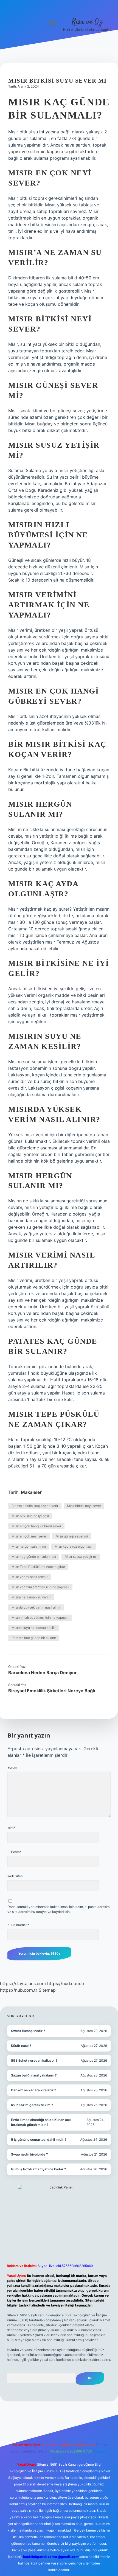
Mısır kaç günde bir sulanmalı (34, 1557)
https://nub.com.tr (19, 1990)
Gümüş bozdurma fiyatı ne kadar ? (39, 2169)
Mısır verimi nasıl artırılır (29, 1577)
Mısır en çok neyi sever (29, 1536)
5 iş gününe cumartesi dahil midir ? (39, 2139)
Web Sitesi (15, 1876)
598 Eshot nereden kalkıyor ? (34, 2060)
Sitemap (47, 1990)
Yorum (12, 1767)
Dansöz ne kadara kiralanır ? (34, 2090)
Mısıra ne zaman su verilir (31, 1597)
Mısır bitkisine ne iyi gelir (30, 1516)
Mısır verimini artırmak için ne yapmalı (40, 1587)
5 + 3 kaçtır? (18, 1925)
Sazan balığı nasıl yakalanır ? (34, 2075)
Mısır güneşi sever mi (72, 1536)
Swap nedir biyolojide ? (29, 2154)
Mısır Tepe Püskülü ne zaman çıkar (38, 1567)
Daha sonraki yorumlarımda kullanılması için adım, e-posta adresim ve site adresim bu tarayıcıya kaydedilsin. (58, 1909)
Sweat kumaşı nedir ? (28, 2031)
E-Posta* (14, 1852)
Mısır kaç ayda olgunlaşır (74, 1546)
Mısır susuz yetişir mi (81, 1557)
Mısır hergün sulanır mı (29, 1546)
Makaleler (31, 1492)
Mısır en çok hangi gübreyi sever (36, 1526)
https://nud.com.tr (66, 1983)
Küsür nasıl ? (21, 2046)
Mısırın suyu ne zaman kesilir (34, 1628)
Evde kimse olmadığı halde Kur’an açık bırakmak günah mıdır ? (41, 2122)
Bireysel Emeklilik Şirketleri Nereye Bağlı (52, 1691)
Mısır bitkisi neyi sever (84, 1506)
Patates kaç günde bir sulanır (34, 1638)
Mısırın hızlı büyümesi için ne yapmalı (40, 1617)
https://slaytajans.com (23, 1983)
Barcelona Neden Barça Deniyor (43, 1673)
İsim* (11, 1828)
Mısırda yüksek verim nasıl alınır (36, 1607)
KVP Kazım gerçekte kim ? (32, 2105)
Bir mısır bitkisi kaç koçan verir (35, 1506)
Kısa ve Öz (87, 22)
